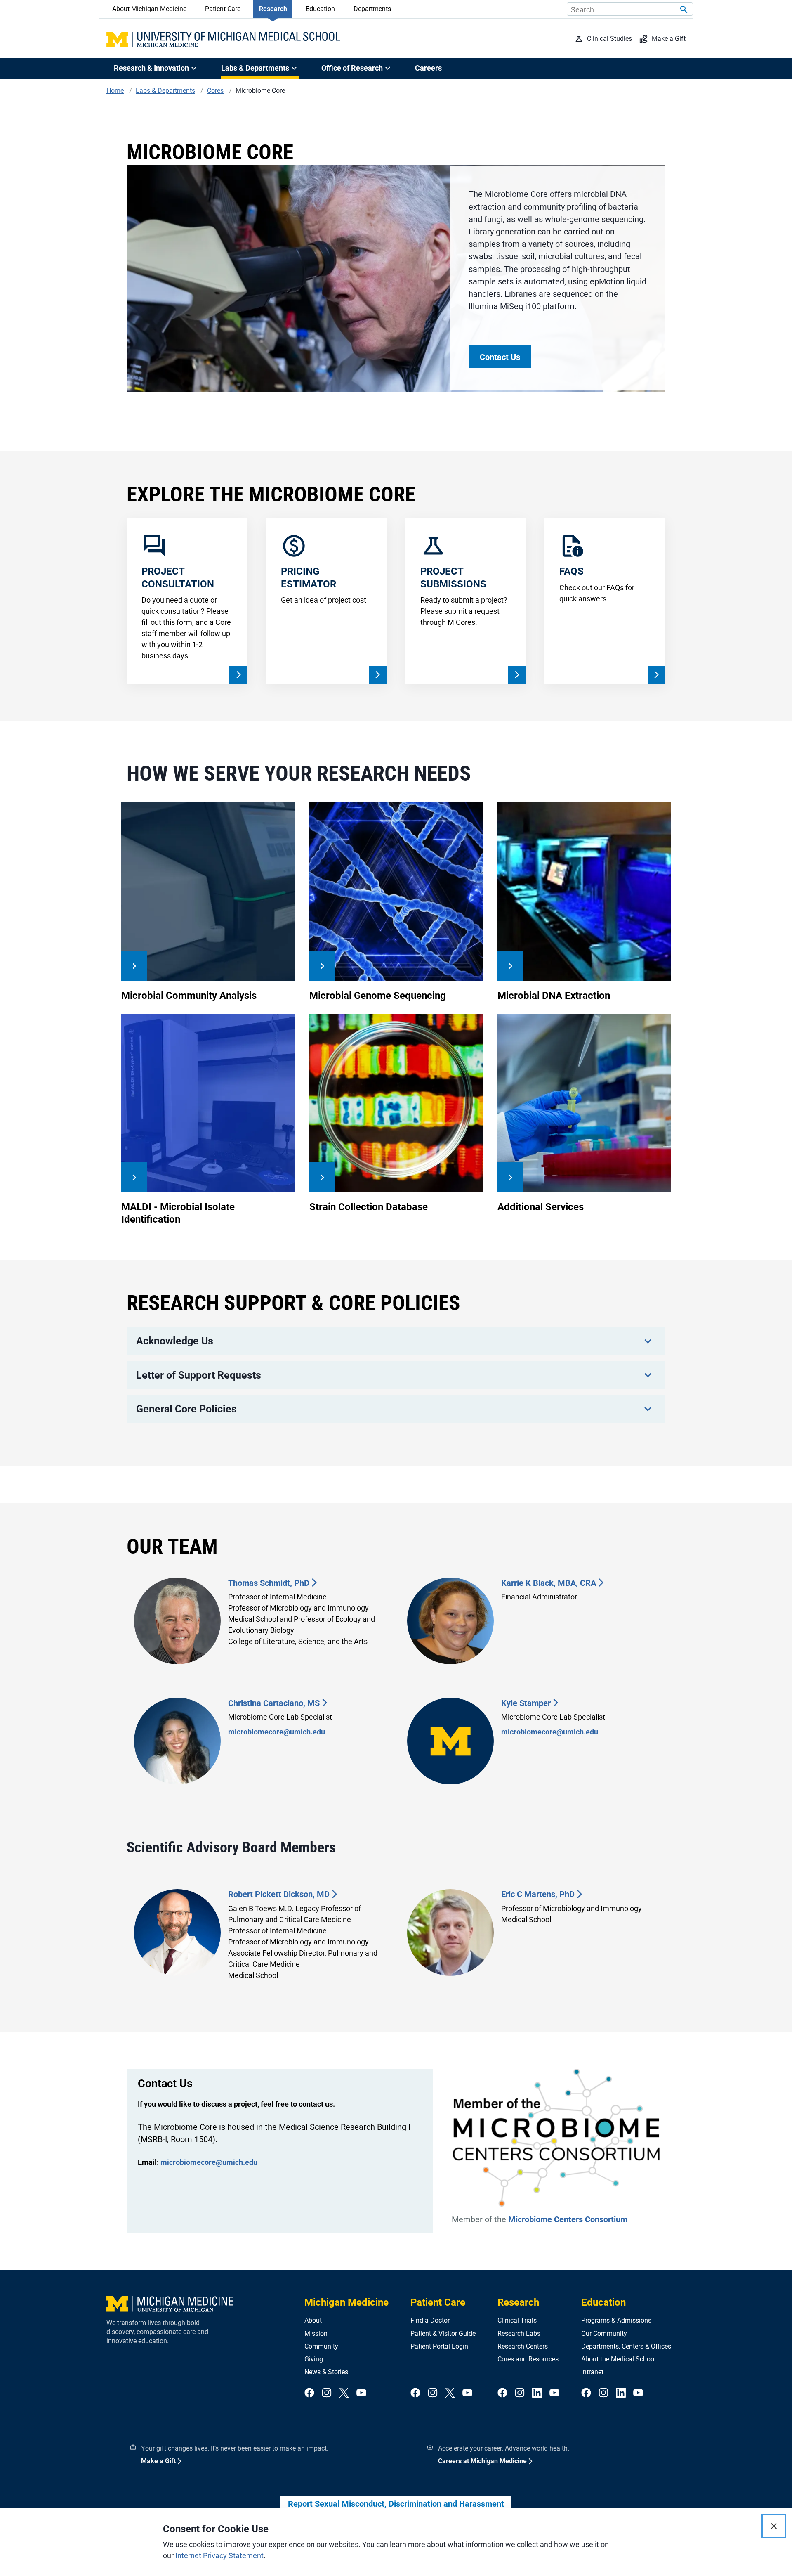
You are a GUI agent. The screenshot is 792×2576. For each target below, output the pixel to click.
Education (320, 9)
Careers (428, 68)
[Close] (774, 2526)
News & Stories (326, 2372)
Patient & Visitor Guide (443, 2334)
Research (273, 9)
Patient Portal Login (439, 2346)
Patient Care (223, 9)
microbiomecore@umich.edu (277, 1732)
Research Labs (519, 2334)
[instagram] (327, 2393)
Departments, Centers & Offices (626, 2346)
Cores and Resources (528, 2359)
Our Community (604, 2334)
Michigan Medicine (346, 2302)
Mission (316, 2334)
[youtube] (361, 2393)
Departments (372, 9)
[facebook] (309, 2393)
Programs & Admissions (616, 2320)
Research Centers (523, 2346)
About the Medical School (619, 2359)
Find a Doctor (430, 2320)
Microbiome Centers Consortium (568, 2219)
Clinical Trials (517, 2320)
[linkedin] (537, 2393)
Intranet (592, 2372)
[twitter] (344, 2393)
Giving (314, 2359)
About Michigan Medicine (149, 9)
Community (321, 2346)
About (313, 2320)
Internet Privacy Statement (219, 2556)
